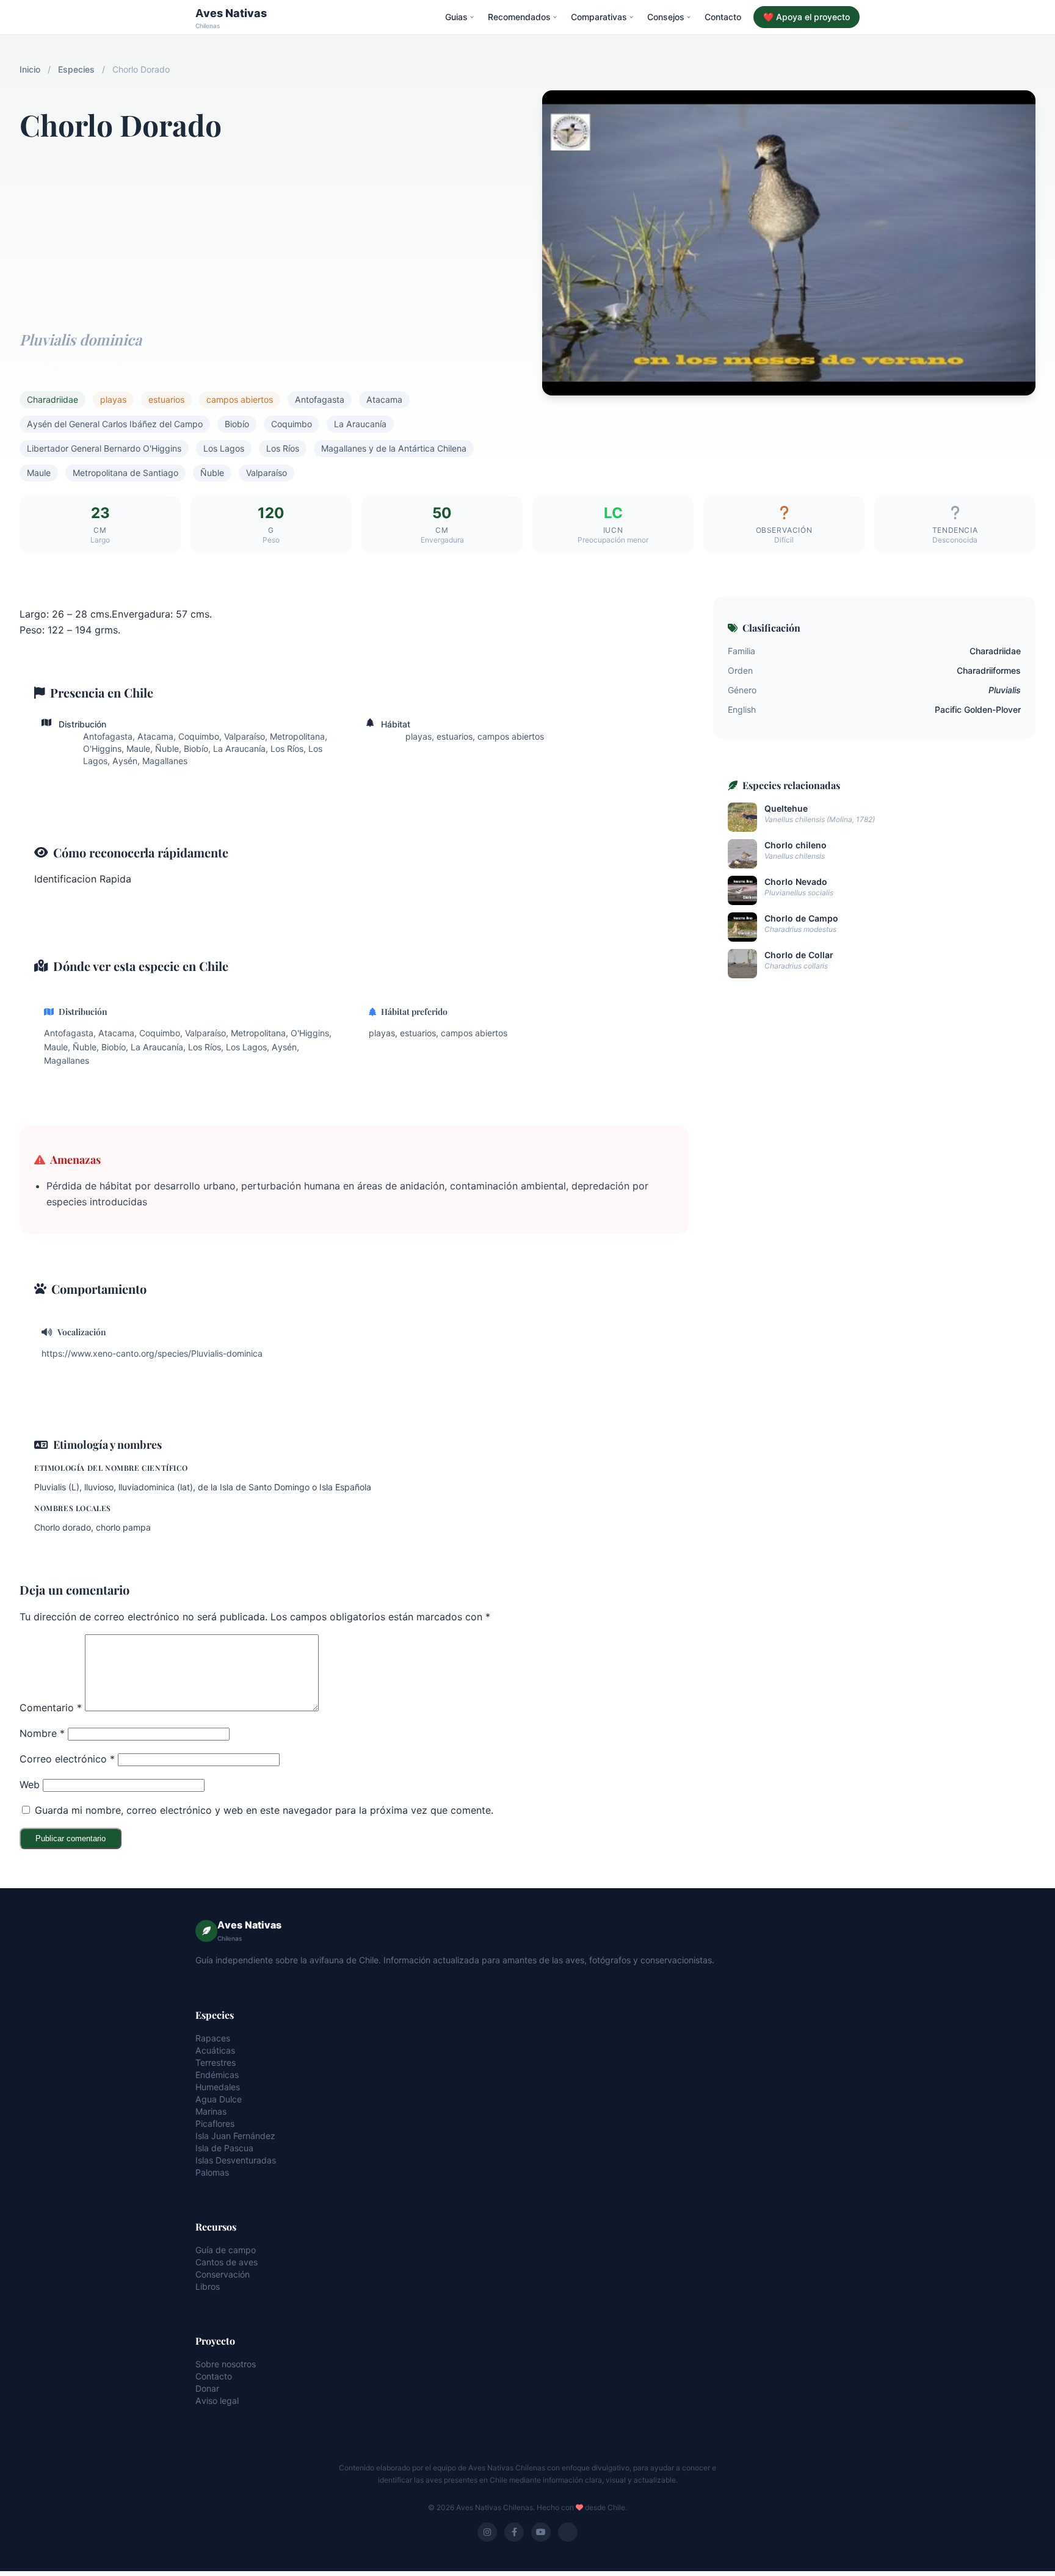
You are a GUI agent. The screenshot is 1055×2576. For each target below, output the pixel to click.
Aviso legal (217, 2401)
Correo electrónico (67, 1759)
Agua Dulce (219, 2099)
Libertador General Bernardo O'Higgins (104, 448)
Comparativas (599, 17)
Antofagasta (320, 399)
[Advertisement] (266, 229)
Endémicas (217, 2075)
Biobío (237, 424)
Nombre (42, 1733)
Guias (456, 17)
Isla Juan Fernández (235, 2136)
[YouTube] (541, 2532)
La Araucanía (360, 424)
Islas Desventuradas (236, 2160)
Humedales (218, 2087)
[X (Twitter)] (568, 2532)
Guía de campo (226, 2250)
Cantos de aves (227, 2262)
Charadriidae (53, 399)
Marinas (211, 2111)
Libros (208, 2286)
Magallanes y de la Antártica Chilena (394, 448)
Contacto (723, 17)
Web (30, 1784)
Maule (39, 473)
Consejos (666, 17)
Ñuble (212, 473)
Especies (76, 69)
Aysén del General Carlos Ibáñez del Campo (115, 424)
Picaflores (215, 2123)
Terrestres (216, 2062)
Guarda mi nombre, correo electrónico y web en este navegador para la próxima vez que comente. (264, 1810)
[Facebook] (514, 2532)
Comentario (51, 1708)
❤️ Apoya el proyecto (807, 17)
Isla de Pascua (224, 2148)
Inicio (30, 69)
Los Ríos (283, 448)
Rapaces (213, 2038)
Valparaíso (266, 473)
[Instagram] (487, 2532)
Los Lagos (224, 448)
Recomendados (519, 17)
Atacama (384, 399)
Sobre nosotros (226, 2364)
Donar (207, 2388)
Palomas (212, 2172)
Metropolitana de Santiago (125, 473)
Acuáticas (215, 2050)
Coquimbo (292, 424)
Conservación (223, 2274)
